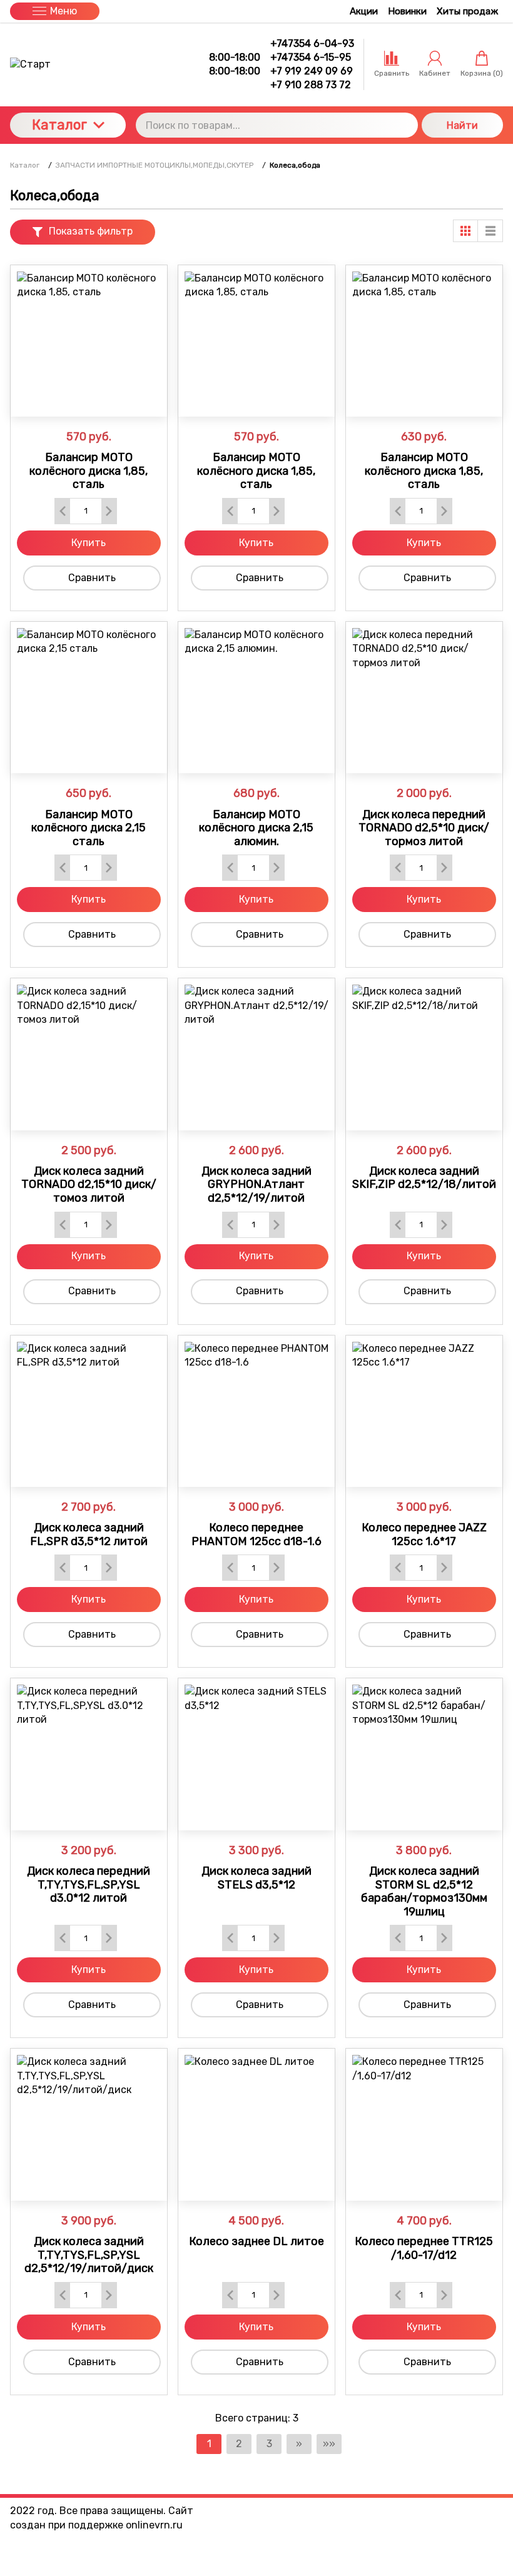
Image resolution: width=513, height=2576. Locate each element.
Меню (63, 11)
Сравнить (92, 578)
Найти (462, 125)
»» (329, 2444)
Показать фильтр (91, 231)
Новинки (407, 11)
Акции (364, 11)
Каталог (59, 125)
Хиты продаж (467, 11)
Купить (89, 543)
